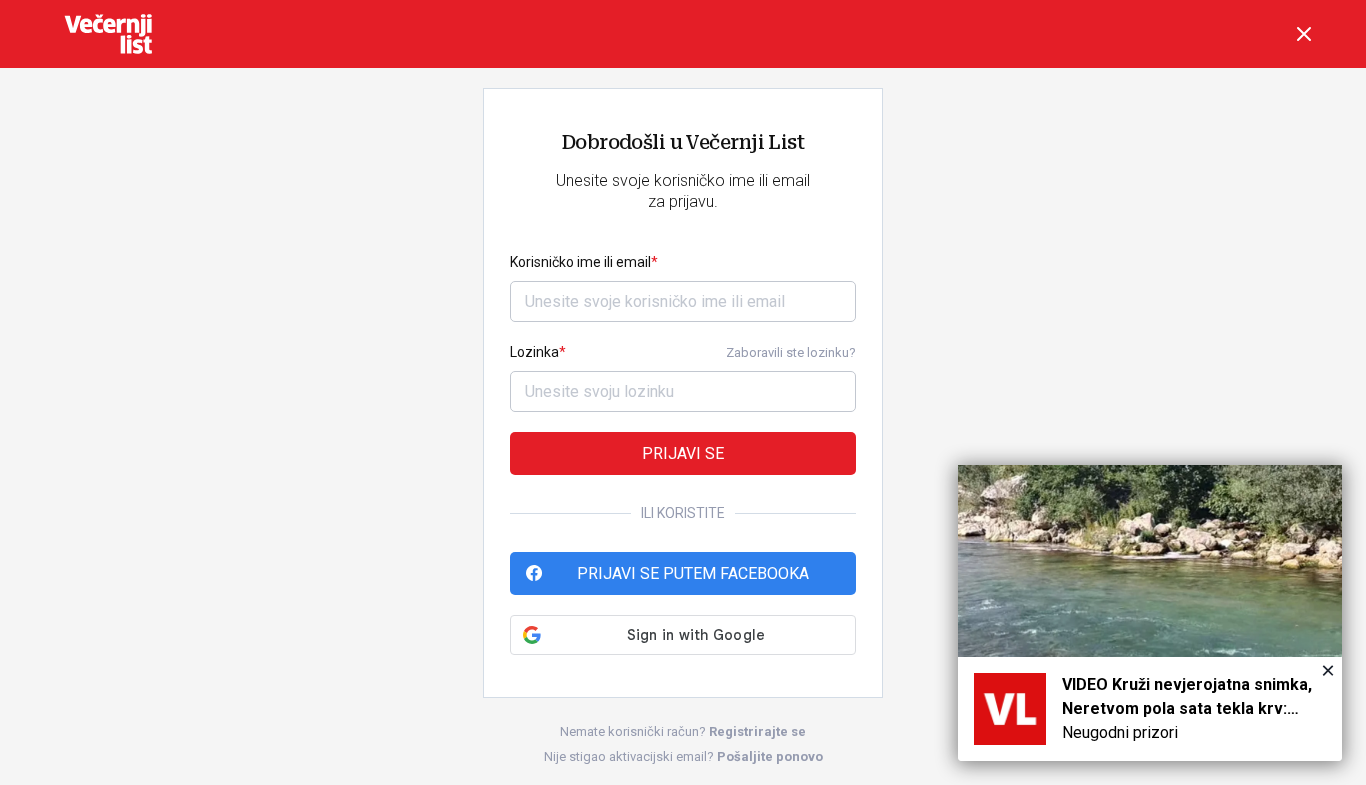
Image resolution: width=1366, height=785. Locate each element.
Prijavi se (683, 453)
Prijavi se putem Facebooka (693, 573)
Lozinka (534, 352)
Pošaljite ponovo (770, 756)
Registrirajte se (757, 731)
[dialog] (1150, 613)
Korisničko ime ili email (580, 262)
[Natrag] (1304, 34)
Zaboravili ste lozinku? (791, 352)
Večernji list (108, 34)
